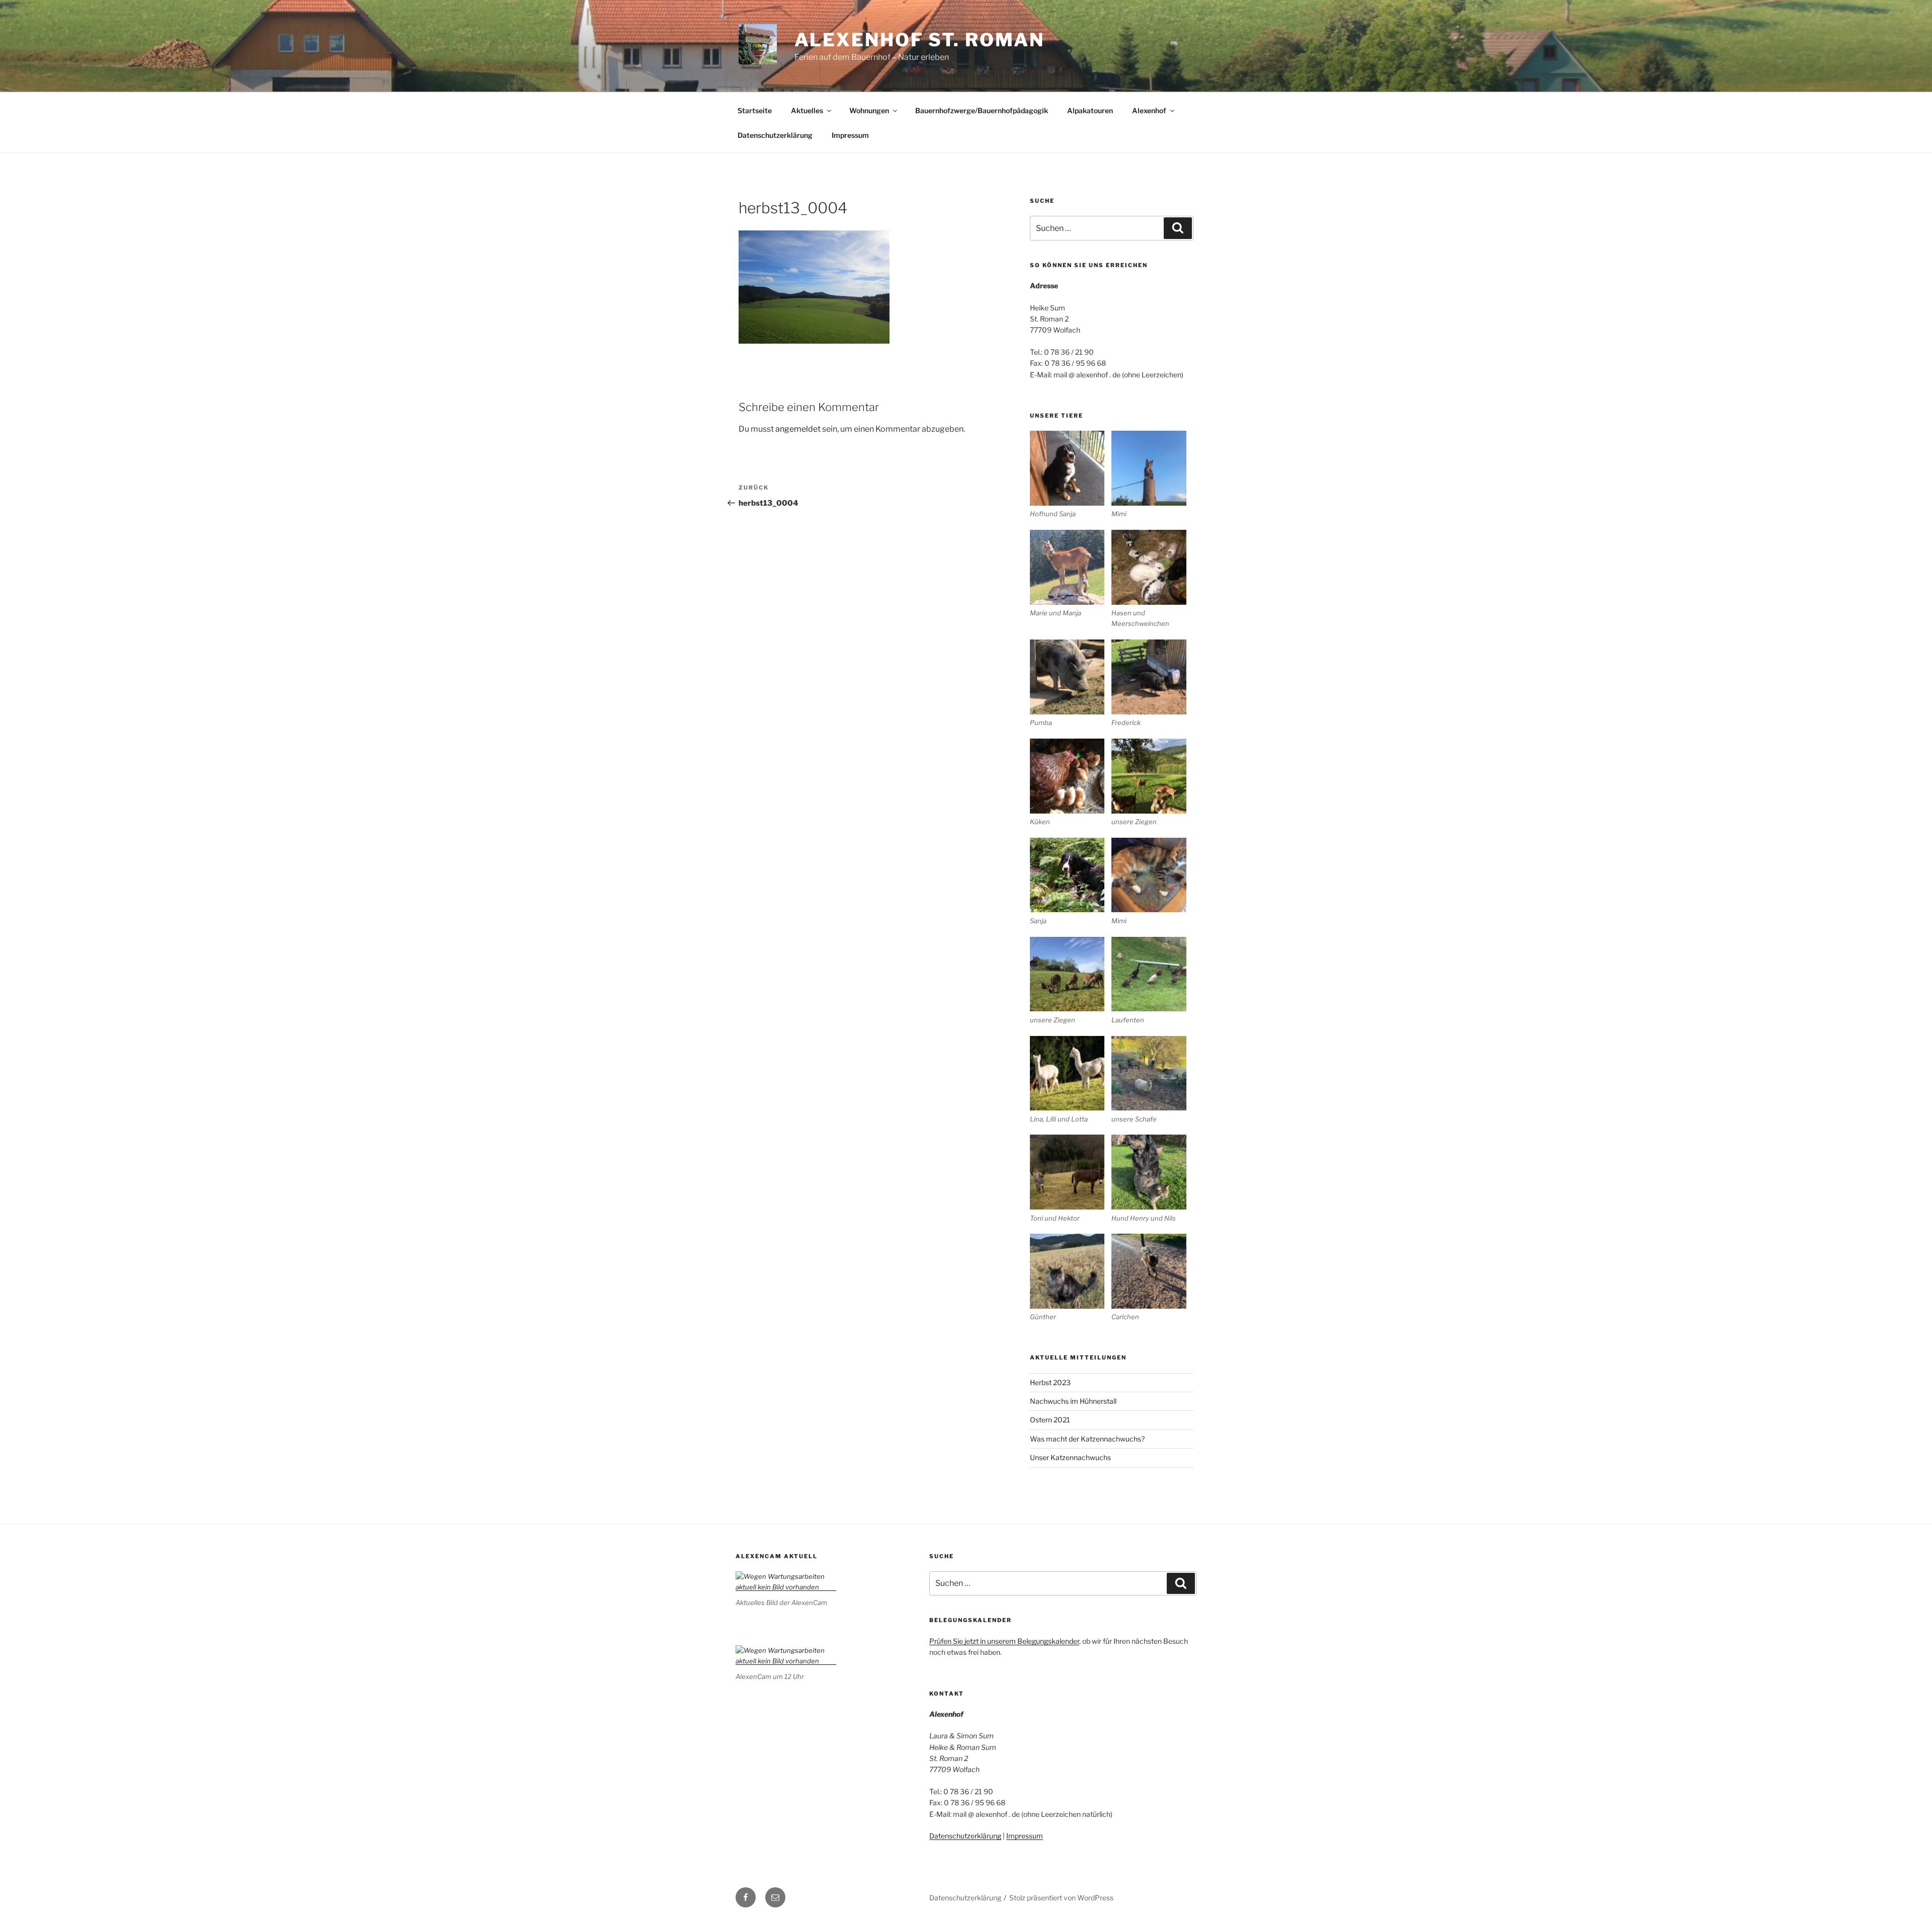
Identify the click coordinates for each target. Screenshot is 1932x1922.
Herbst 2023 (1050, 1382)
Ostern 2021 (1050, 1420)
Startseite (755, 110)
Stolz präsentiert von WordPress (1061, 1898)
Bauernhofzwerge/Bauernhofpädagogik (982, 110)
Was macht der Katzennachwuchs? (1087, 1439)
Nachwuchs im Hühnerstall (1073, 1401)
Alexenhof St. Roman (920, 40)
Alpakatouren (1090, 110)
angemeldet (798, 429)
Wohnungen (869, 110)
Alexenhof (1149, 110)
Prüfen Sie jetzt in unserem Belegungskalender (1004, 1641)
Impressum (850, 135)
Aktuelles (807, 110)
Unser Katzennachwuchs (1070, 1457)
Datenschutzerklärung (775, 135)
